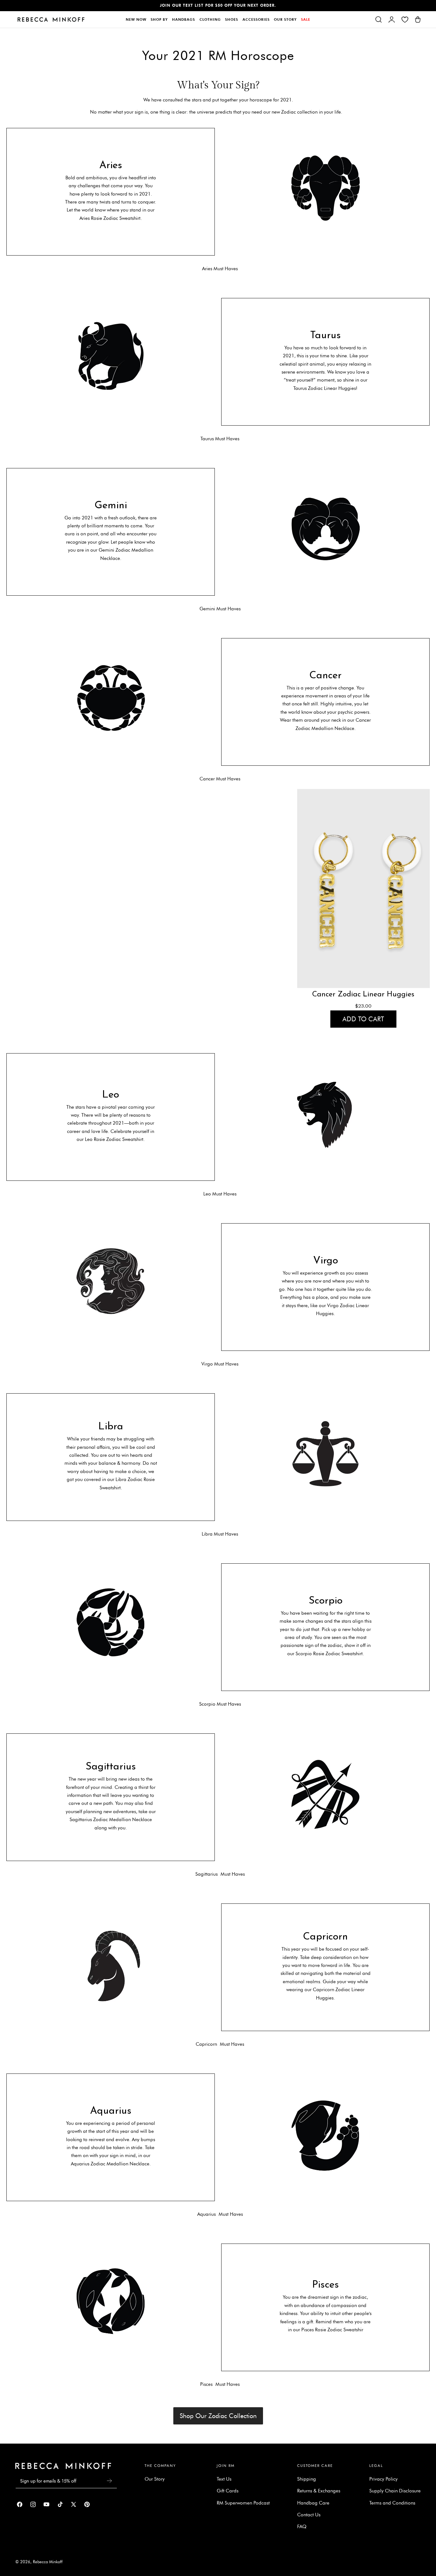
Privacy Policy (383, 2479)
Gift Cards (228, 2491)
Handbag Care (313, 2503)
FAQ (302, 2527)
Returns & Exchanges (319, 2491)
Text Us (224, 2479)
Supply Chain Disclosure (395, 2491)
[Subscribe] (109, 2481)
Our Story (155, 2479)
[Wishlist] (405, 19)
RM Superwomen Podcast (243, 2503)
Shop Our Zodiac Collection (218, 2416)
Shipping (307, 2479)
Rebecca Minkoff (48, 2562)
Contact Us (309, 2515)
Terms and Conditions (392, 2503)
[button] (379, 19)
